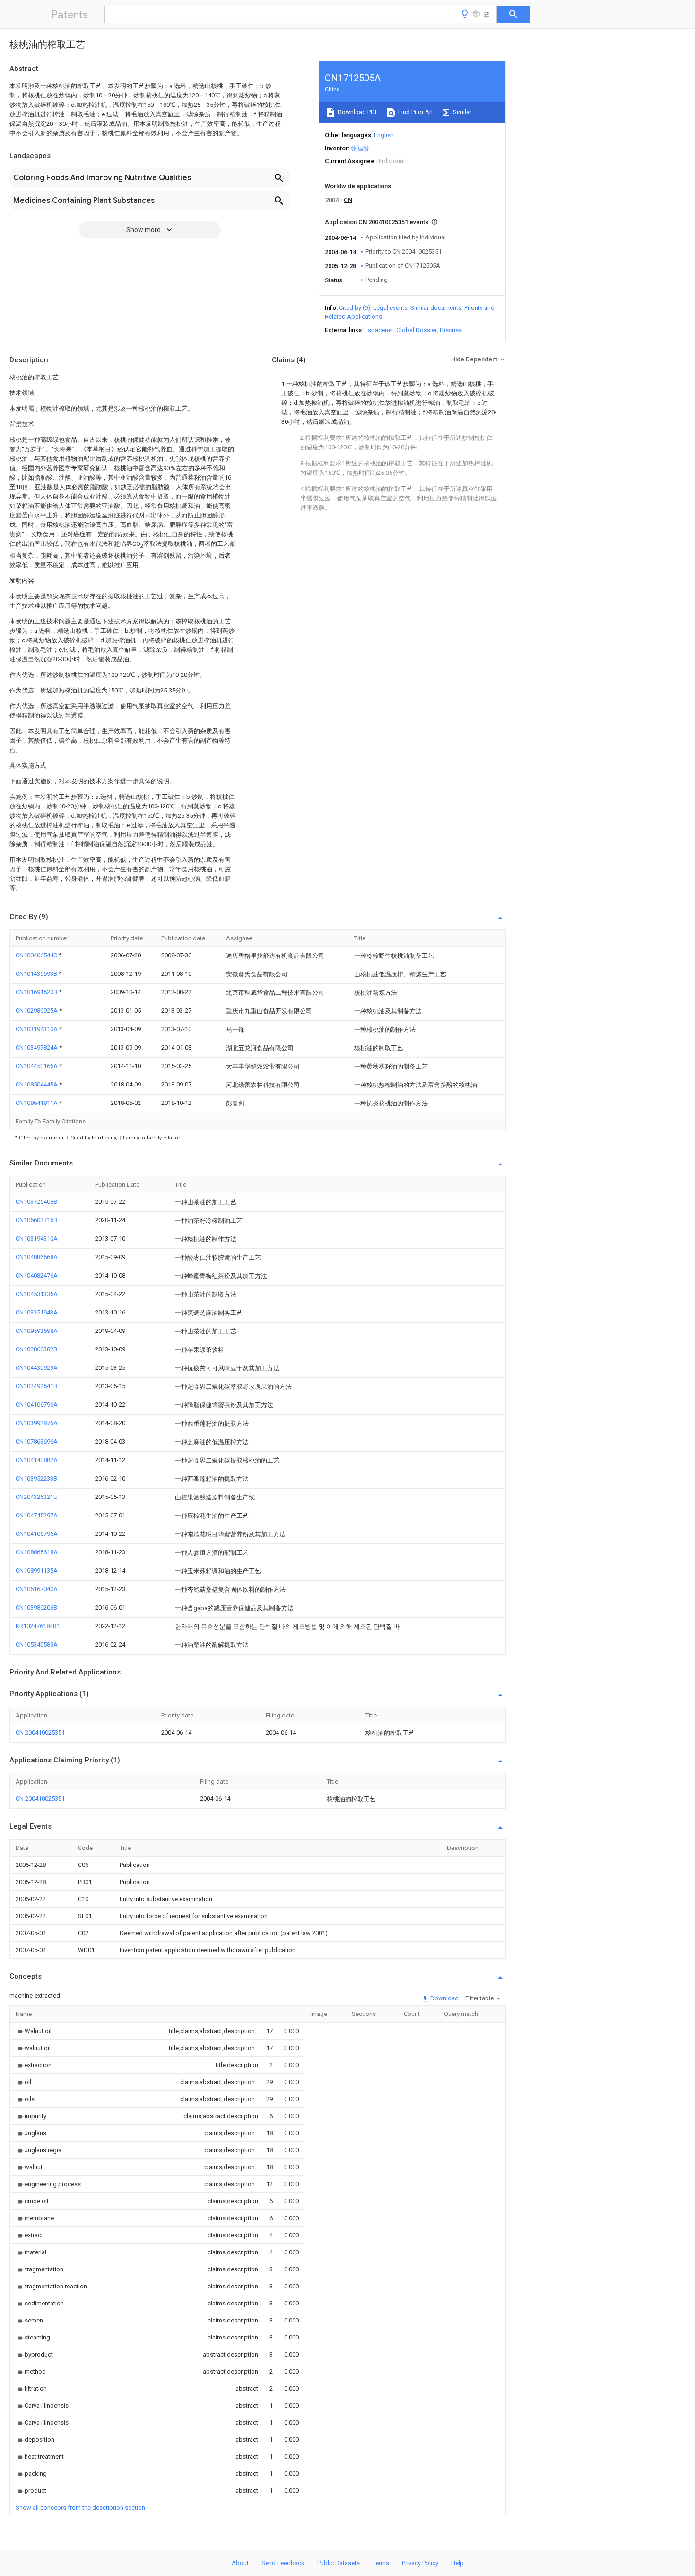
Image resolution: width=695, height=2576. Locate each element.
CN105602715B (36, 1220)
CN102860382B (36, 1349)
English (384, 135)
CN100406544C (37, 955)
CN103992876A (37, 1423)
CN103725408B (36, 1202)
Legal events (390, 308)
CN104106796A (37, 1405)
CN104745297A (37, 1515)
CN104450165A (37, 1066)
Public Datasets (339, 2563)
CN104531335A (37, 1294)
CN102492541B (36, 1386)
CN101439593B (37, 974)
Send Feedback (283, 2563)
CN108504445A (37, 1084)
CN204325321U (37, 1497)
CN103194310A (37, 1029)
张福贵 (360, 148)
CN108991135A (37, 1571)
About (240, 2563)
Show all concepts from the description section (80, 2508)
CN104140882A (37, 1460)
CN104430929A (37, 1368)
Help (457, 2563)
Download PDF (357, 112)
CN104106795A (37, 1534)
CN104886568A (37, 1257)
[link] (34, 2031)
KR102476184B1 (38, 1626)
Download (444, 1998)
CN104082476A (37, 1275)
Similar (461, 112)
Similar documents (436, 308)
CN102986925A (37, 1011)
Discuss (451, 330)
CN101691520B (37, 992)
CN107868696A (37, 1441)
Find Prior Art (415, 112)
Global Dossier (417, 330)
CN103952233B (36, 1478)
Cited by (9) (355, 308)
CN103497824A (37, 1047)
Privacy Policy (420, 2563)
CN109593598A (37, 1331)
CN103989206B (36, 1608)
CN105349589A (37, 1644)
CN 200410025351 (40, 1732)
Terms (381, 2563)
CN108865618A (37, 1552)
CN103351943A (37, 1312)
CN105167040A (37, 1589)
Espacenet (379, 330)
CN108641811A (37, 1103)
